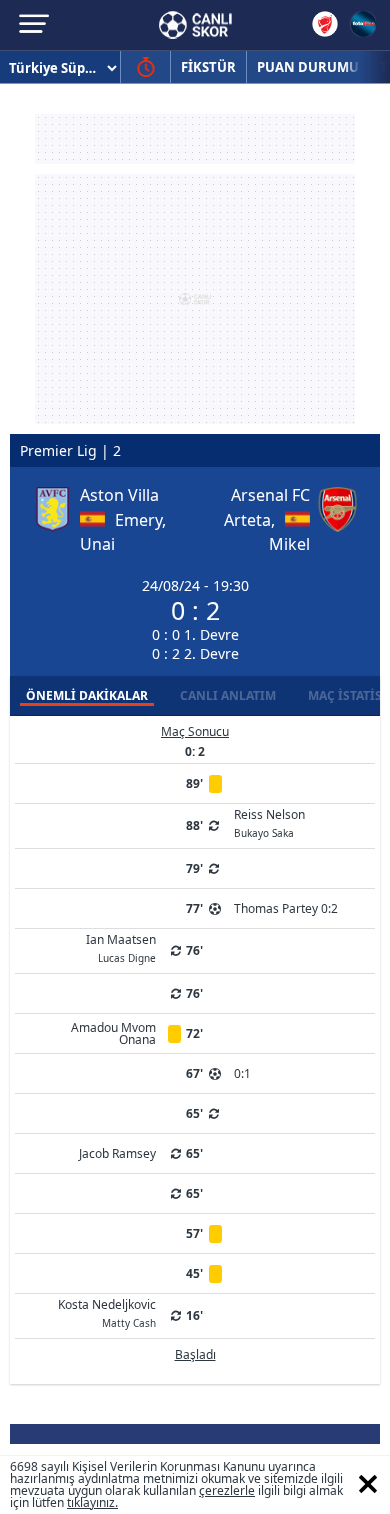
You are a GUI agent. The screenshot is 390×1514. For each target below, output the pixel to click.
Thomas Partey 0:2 (286, 908)
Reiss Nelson (269, 822)
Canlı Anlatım (228, 695)
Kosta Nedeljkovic (107, 1312)
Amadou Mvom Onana (113, 1033)
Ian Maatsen (121, 947)
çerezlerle (227, 1490)
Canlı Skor (195, 25)
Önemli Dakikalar (87, 695)
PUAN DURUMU (308, 67)
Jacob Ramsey (117, 1153)
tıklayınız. (92, 1502)
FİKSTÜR (208, 67)
